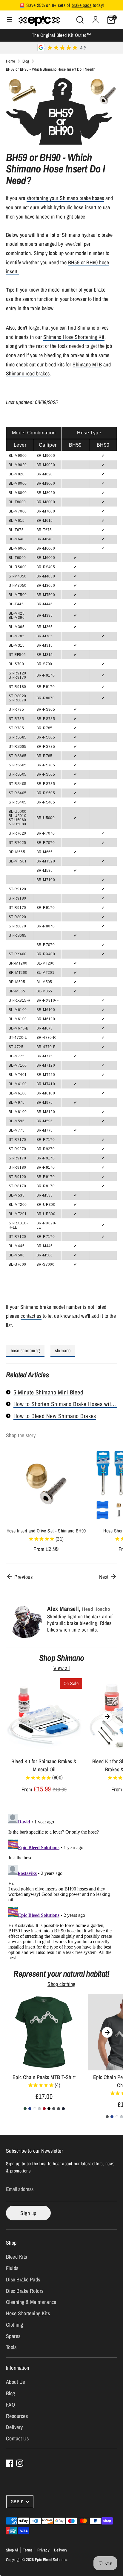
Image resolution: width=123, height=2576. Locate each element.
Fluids (12, 2268)
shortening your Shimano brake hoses (65, 198)
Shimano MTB (87, 364)
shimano (63, 1351)
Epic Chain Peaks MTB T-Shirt (44, 2077)
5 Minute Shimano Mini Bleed (48, 1392)
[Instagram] (20, 2463)
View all (62, 1668)
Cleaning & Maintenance (31, 2302)
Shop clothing (61, 1984)
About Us (16, 2382)
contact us (31, 1316)
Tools (11, 2347)
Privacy (43, 2550)
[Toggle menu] (10, 20)
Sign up (28, 2213)
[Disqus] (61, 1886)
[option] (43, 1499)
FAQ (10, 2405)
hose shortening (25, 1351)
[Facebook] (10, 2463)
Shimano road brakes (28, 373)
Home (11, 61)
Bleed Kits (17, 2257)
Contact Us (17, 2438)
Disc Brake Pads (23, 2279)
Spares (13, 2336)
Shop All (12, 2550)
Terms (28, 2550)
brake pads (82, 5)
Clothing (15, 2325)
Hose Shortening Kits (28, 2313)
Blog (26, 61)
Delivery (14, 2427)
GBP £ (17, 2502)
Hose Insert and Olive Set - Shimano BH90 (46, 1531)
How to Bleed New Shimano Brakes (55, 1416)
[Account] (96, 18)
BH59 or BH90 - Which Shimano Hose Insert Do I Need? (50, 69)
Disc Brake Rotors (25, 2291)
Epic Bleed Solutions (51, 2560)
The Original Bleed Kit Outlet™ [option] (62, 35)
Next (104, 1577)
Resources (17, 2416)
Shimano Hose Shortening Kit (74, 337)
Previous (23, 1577)
